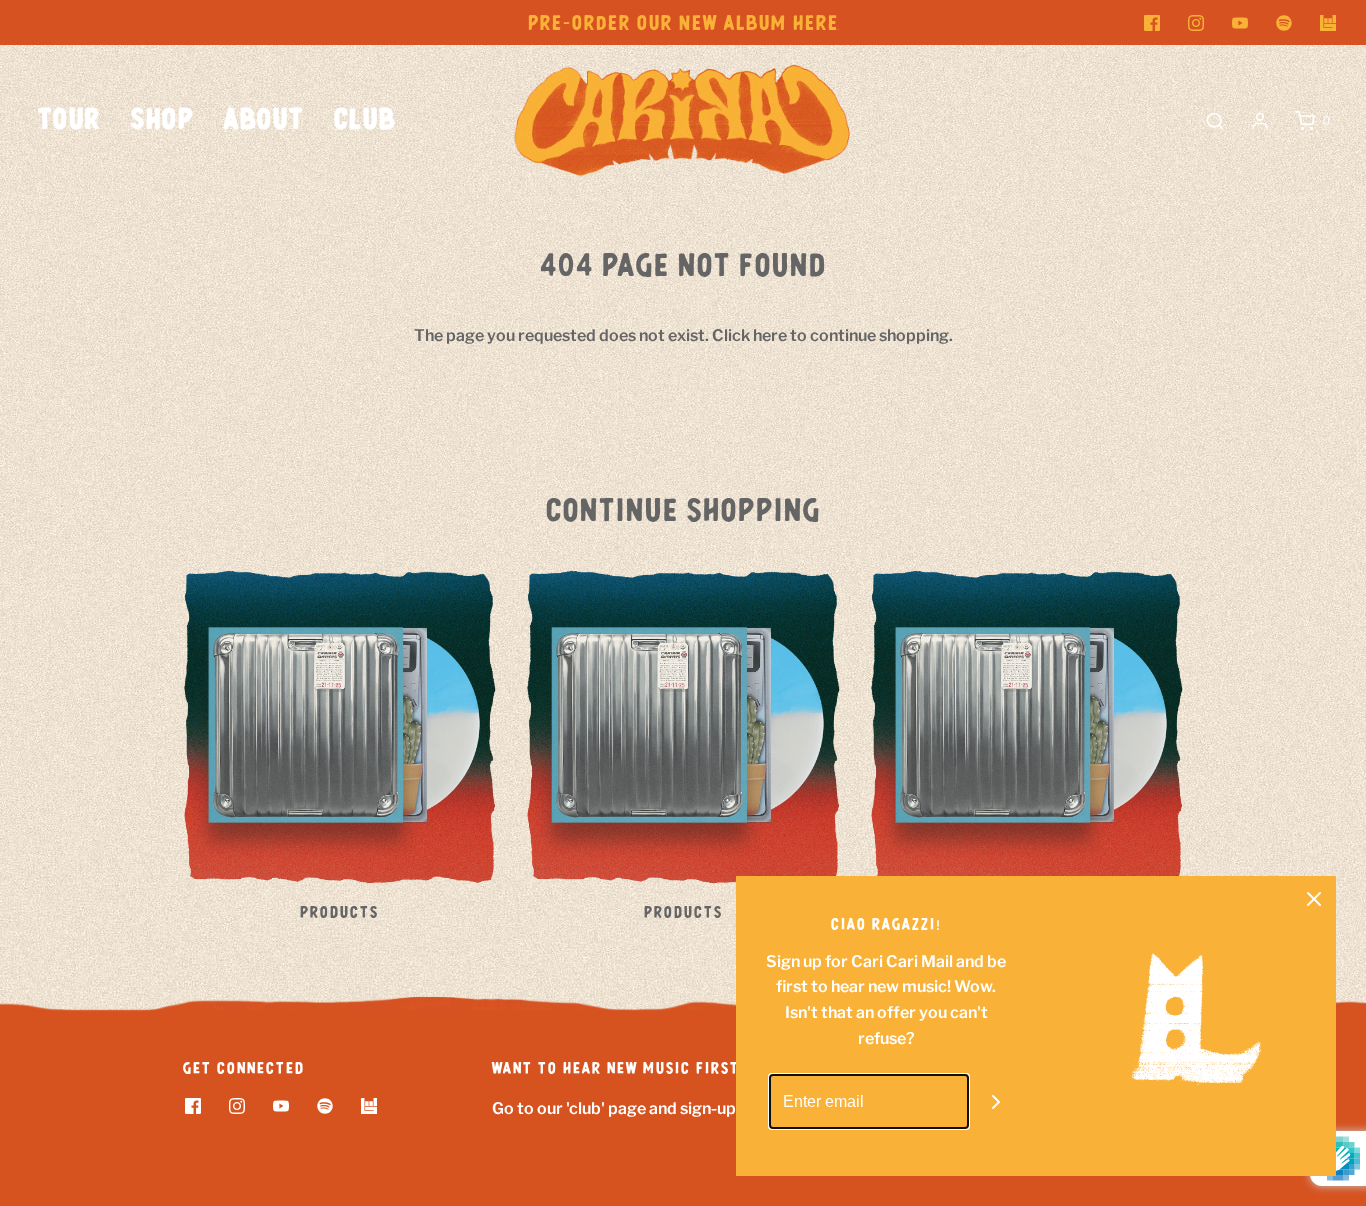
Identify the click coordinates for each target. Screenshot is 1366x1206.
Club (365, 120)
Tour (69, 120)
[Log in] (1260, 121)
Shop (162, 120)
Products (339, 913)
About (264, 120)
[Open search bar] (1215, 121)
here (770, 335)
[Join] (996, 1101)
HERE (816, 24)
